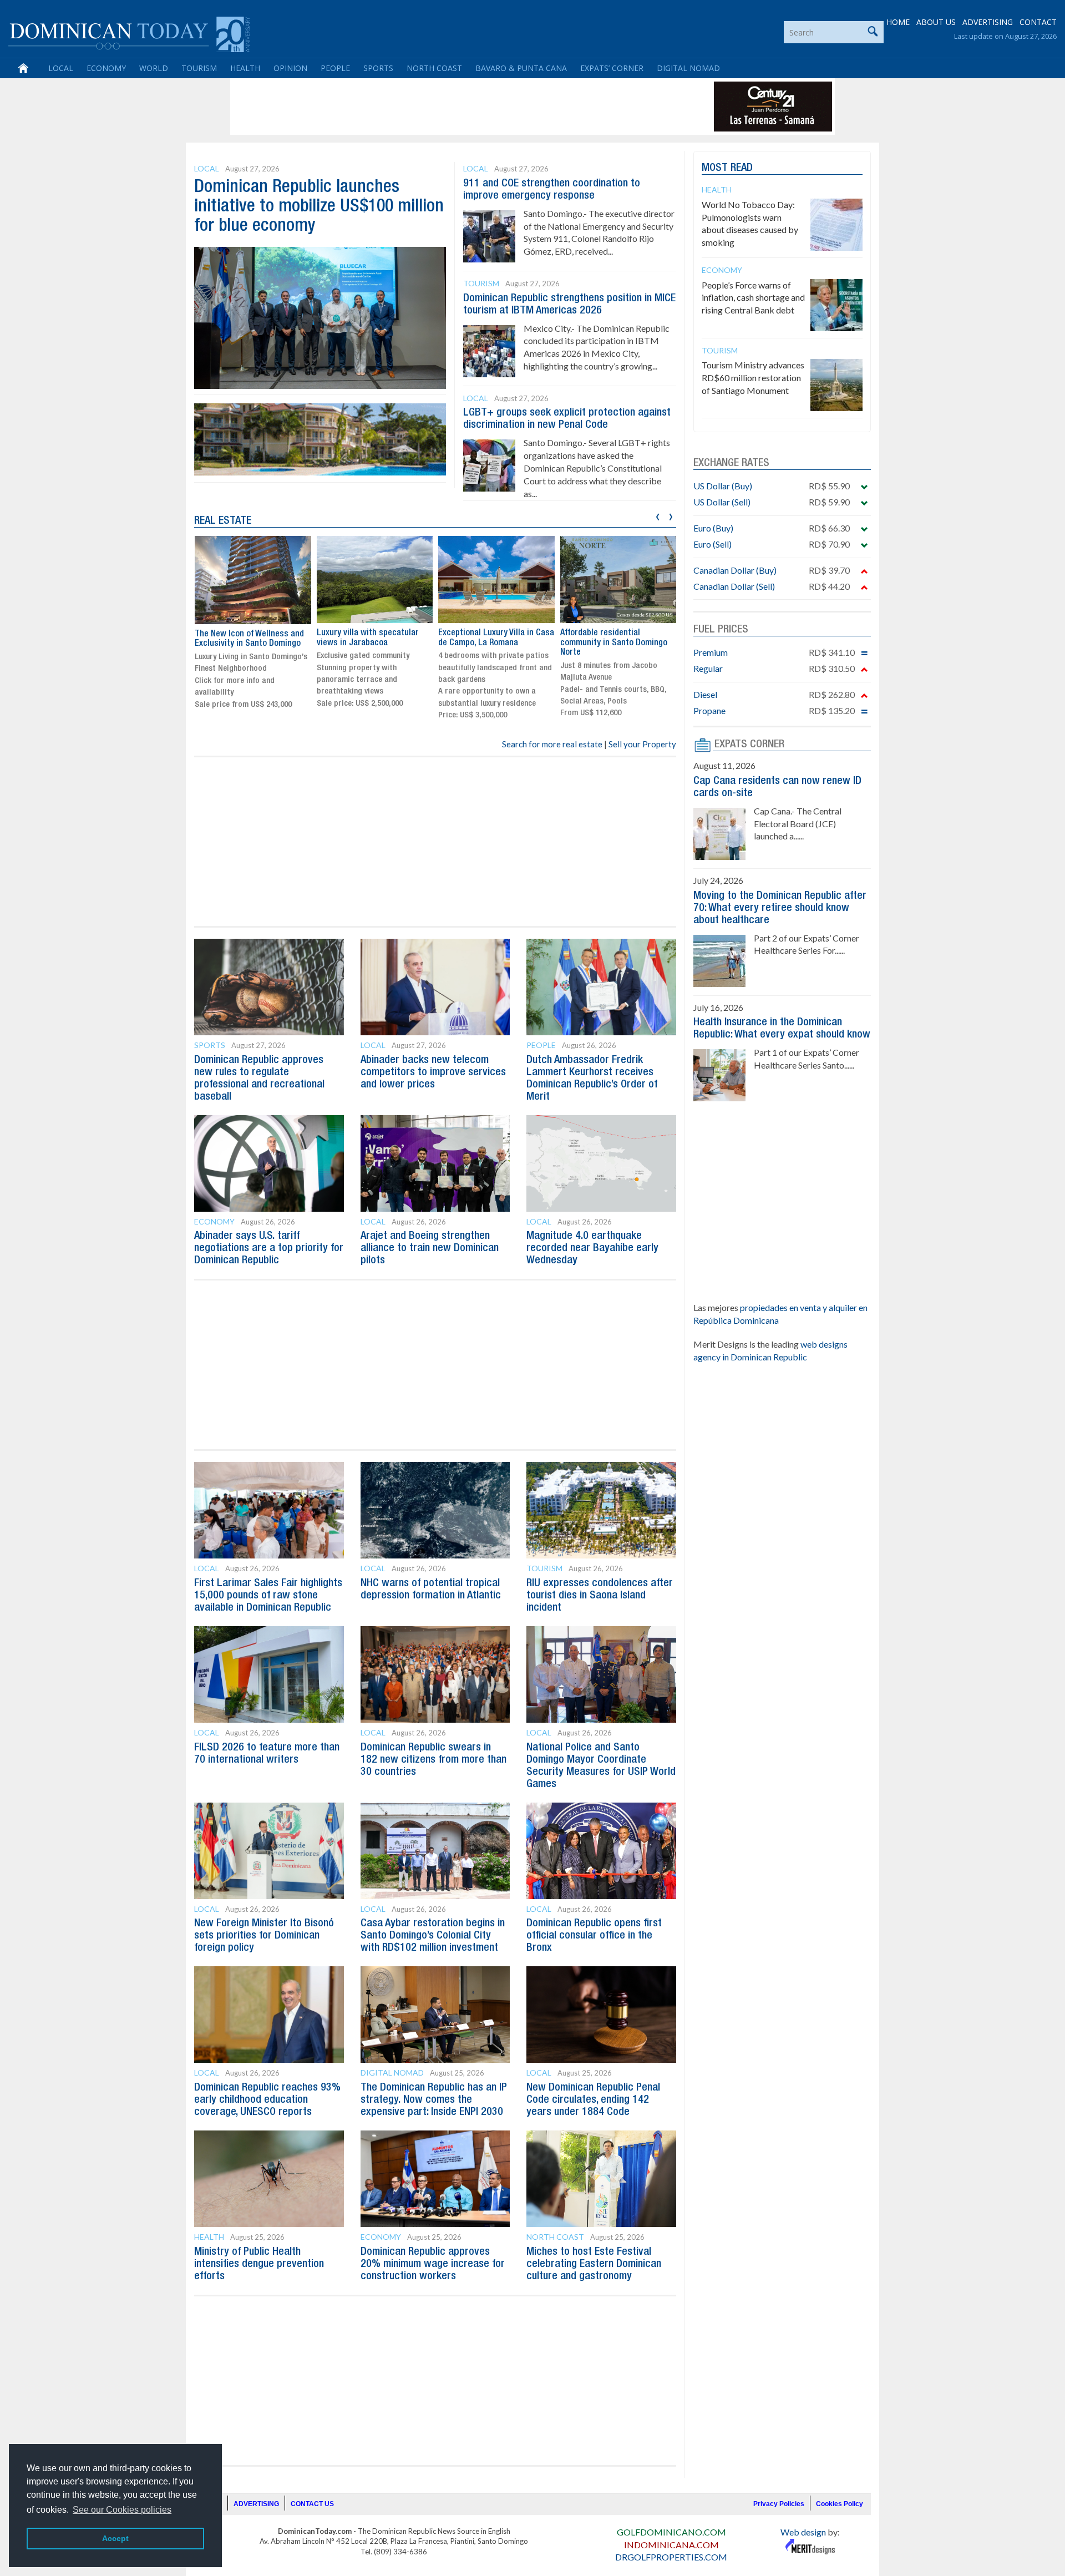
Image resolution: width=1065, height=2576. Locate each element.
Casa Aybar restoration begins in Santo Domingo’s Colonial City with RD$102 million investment (433, 1936)
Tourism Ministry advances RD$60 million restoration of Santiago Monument (753, 378)
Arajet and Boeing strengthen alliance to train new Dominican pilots (430, 1248)
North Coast (434, 68)
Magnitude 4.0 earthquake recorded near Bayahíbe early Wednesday (592, 1248)
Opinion (290, 68)
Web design (803, 2532)
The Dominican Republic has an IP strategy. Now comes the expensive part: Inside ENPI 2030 (434, 2100)
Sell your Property (642, 744)
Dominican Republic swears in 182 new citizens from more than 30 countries (433, 1760)
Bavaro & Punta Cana (521, 68)
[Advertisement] (435, 107)
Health (245, 68)
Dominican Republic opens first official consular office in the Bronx (594, 1936)
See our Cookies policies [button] (122, 2510)
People (335, 68)
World (154, 68)
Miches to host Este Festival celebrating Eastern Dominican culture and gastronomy (594, 2264)
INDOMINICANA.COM (671, 2545)
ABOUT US (936, 22)
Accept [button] (115, 2538)
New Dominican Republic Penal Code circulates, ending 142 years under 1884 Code (593, 2100)
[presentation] (658, 515)
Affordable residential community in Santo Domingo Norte (614, 643)
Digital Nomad (688, 68)
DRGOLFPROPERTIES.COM (671, 2557)
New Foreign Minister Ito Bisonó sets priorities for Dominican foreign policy (264, 1936)
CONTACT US (312, 2504)
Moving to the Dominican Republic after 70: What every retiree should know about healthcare (780, 908)
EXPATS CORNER (749, 745)
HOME (898, 22)
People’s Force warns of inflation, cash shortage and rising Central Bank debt (753, 298)
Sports (378, 68)
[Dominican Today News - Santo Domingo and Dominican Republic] (129, 33)
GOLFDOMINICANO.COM (671, 2532)
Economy (106, 68)
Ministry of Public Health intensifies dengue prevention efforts (259, 2264)
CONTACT (1038, 22)
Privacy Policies (779, 2504)
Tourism (199, 68)
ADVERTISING (988, 22)
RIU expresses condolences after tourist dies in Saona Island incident (600, 1596)
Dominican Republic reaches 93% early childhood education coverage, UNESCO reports (267, 2100)
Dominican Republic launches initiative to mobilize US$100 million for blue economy (319, 207)
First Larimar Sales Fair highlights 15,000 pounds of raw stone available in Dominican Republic (268, 1596)
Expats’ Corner (612, 68)
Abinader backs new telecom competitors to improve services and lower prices (433, 1072)
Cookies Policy (840, 2504)
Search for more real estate (552, 744)
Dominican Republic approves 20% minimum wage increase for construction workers (433, 2264)
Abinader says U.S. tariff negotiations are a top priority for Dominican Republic (269, 1248)
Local (61, 68)
